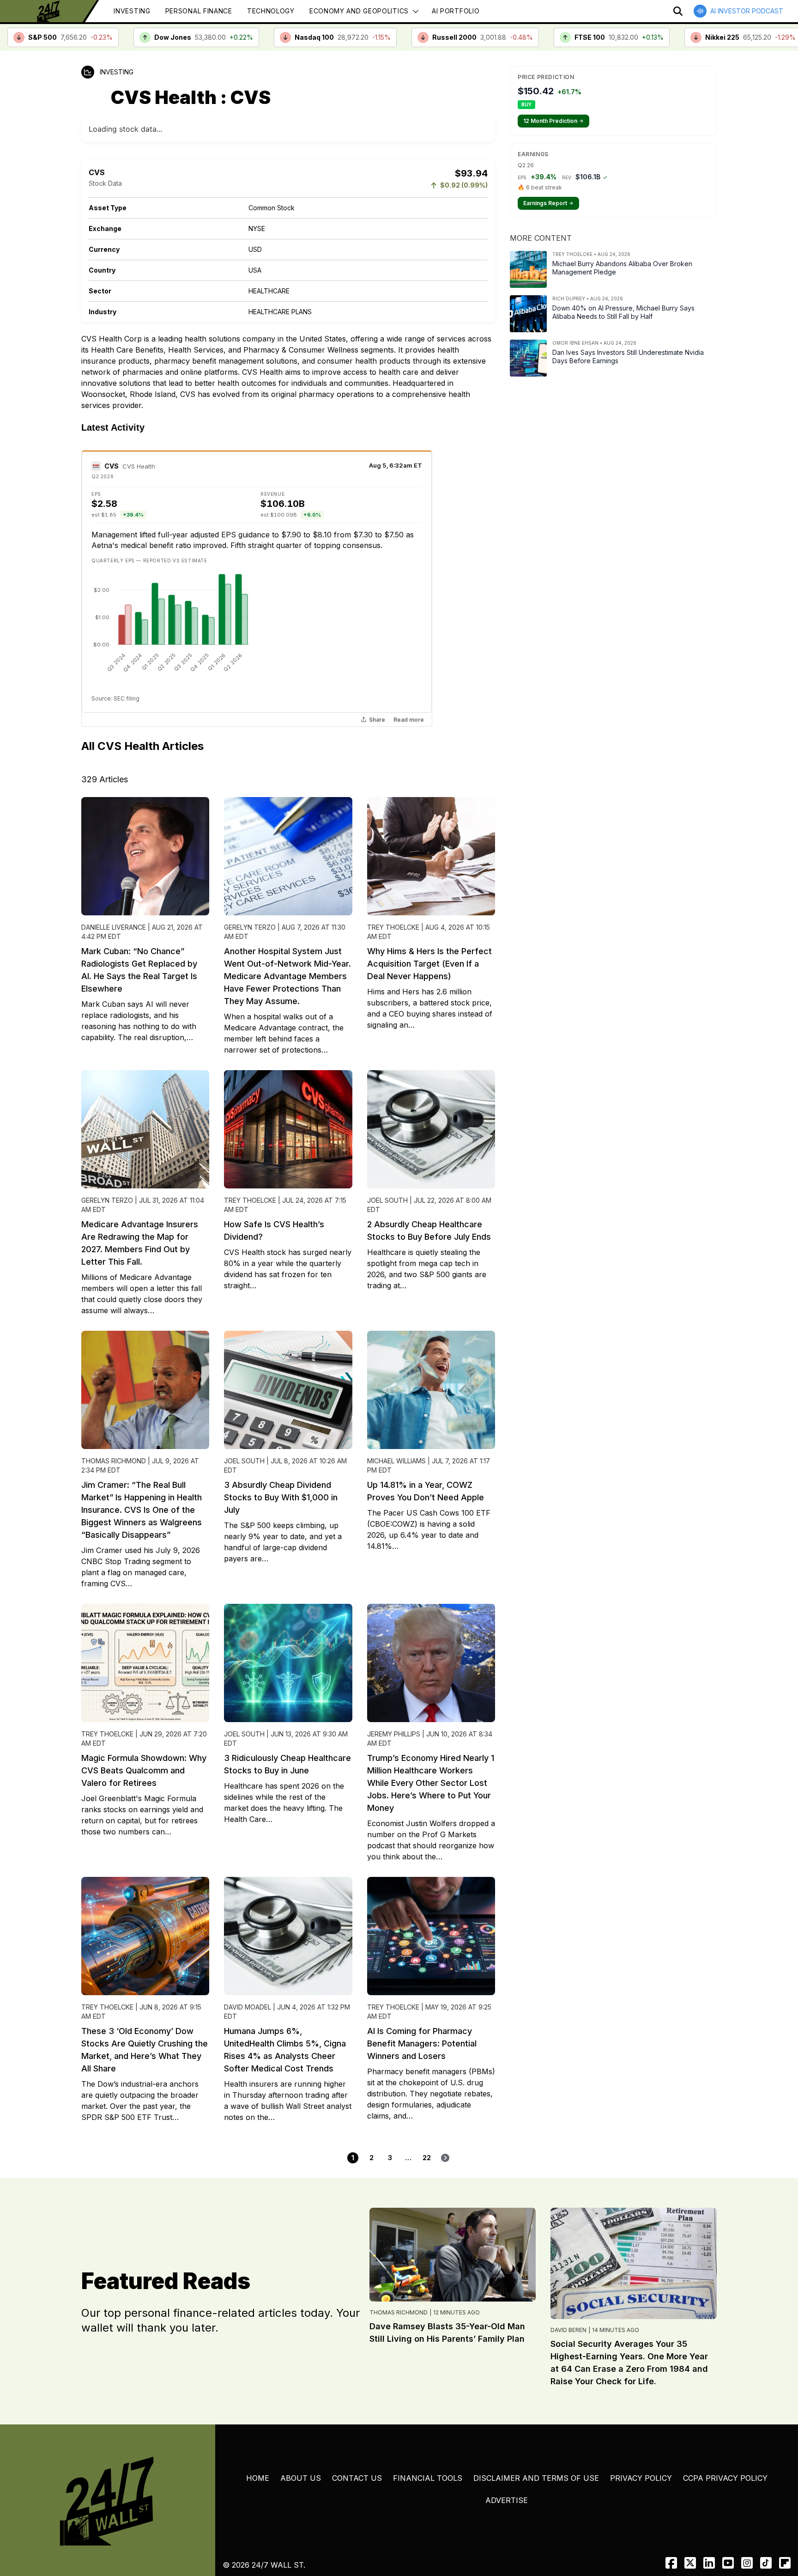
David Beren (568, 2289)
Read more (409, 679)
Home (258, 2437)
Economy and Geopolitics (359, 11)
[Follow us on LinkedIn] (709, 2522)
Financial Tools (428, 2437)
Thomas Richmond (399, 2272)
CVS (112, 425)
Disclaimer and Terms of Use (536, 2437)
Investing (132, 11)
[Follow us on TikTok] (766, 2522)
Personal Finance (199, 11)
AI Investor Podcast (747, 11)
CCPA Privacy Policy (725, 2437)
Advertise (507, 2460)
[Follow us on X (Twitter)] (690, 2522)
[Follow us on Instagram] (747, 2522)
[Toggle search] (678, 11)
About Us (301, 2437)
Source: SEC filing (115, 658)
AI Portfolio (456, 11)
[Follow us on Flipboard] (785, 2522)
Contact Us (357, 2437)
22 (427, 2117)
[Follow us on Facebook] (671, 2522)
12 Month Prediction (553, 121)
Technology (271, 11)
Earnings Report (548, 203)
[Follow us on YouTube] (728, 2522)
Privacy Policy (641, 2437)
